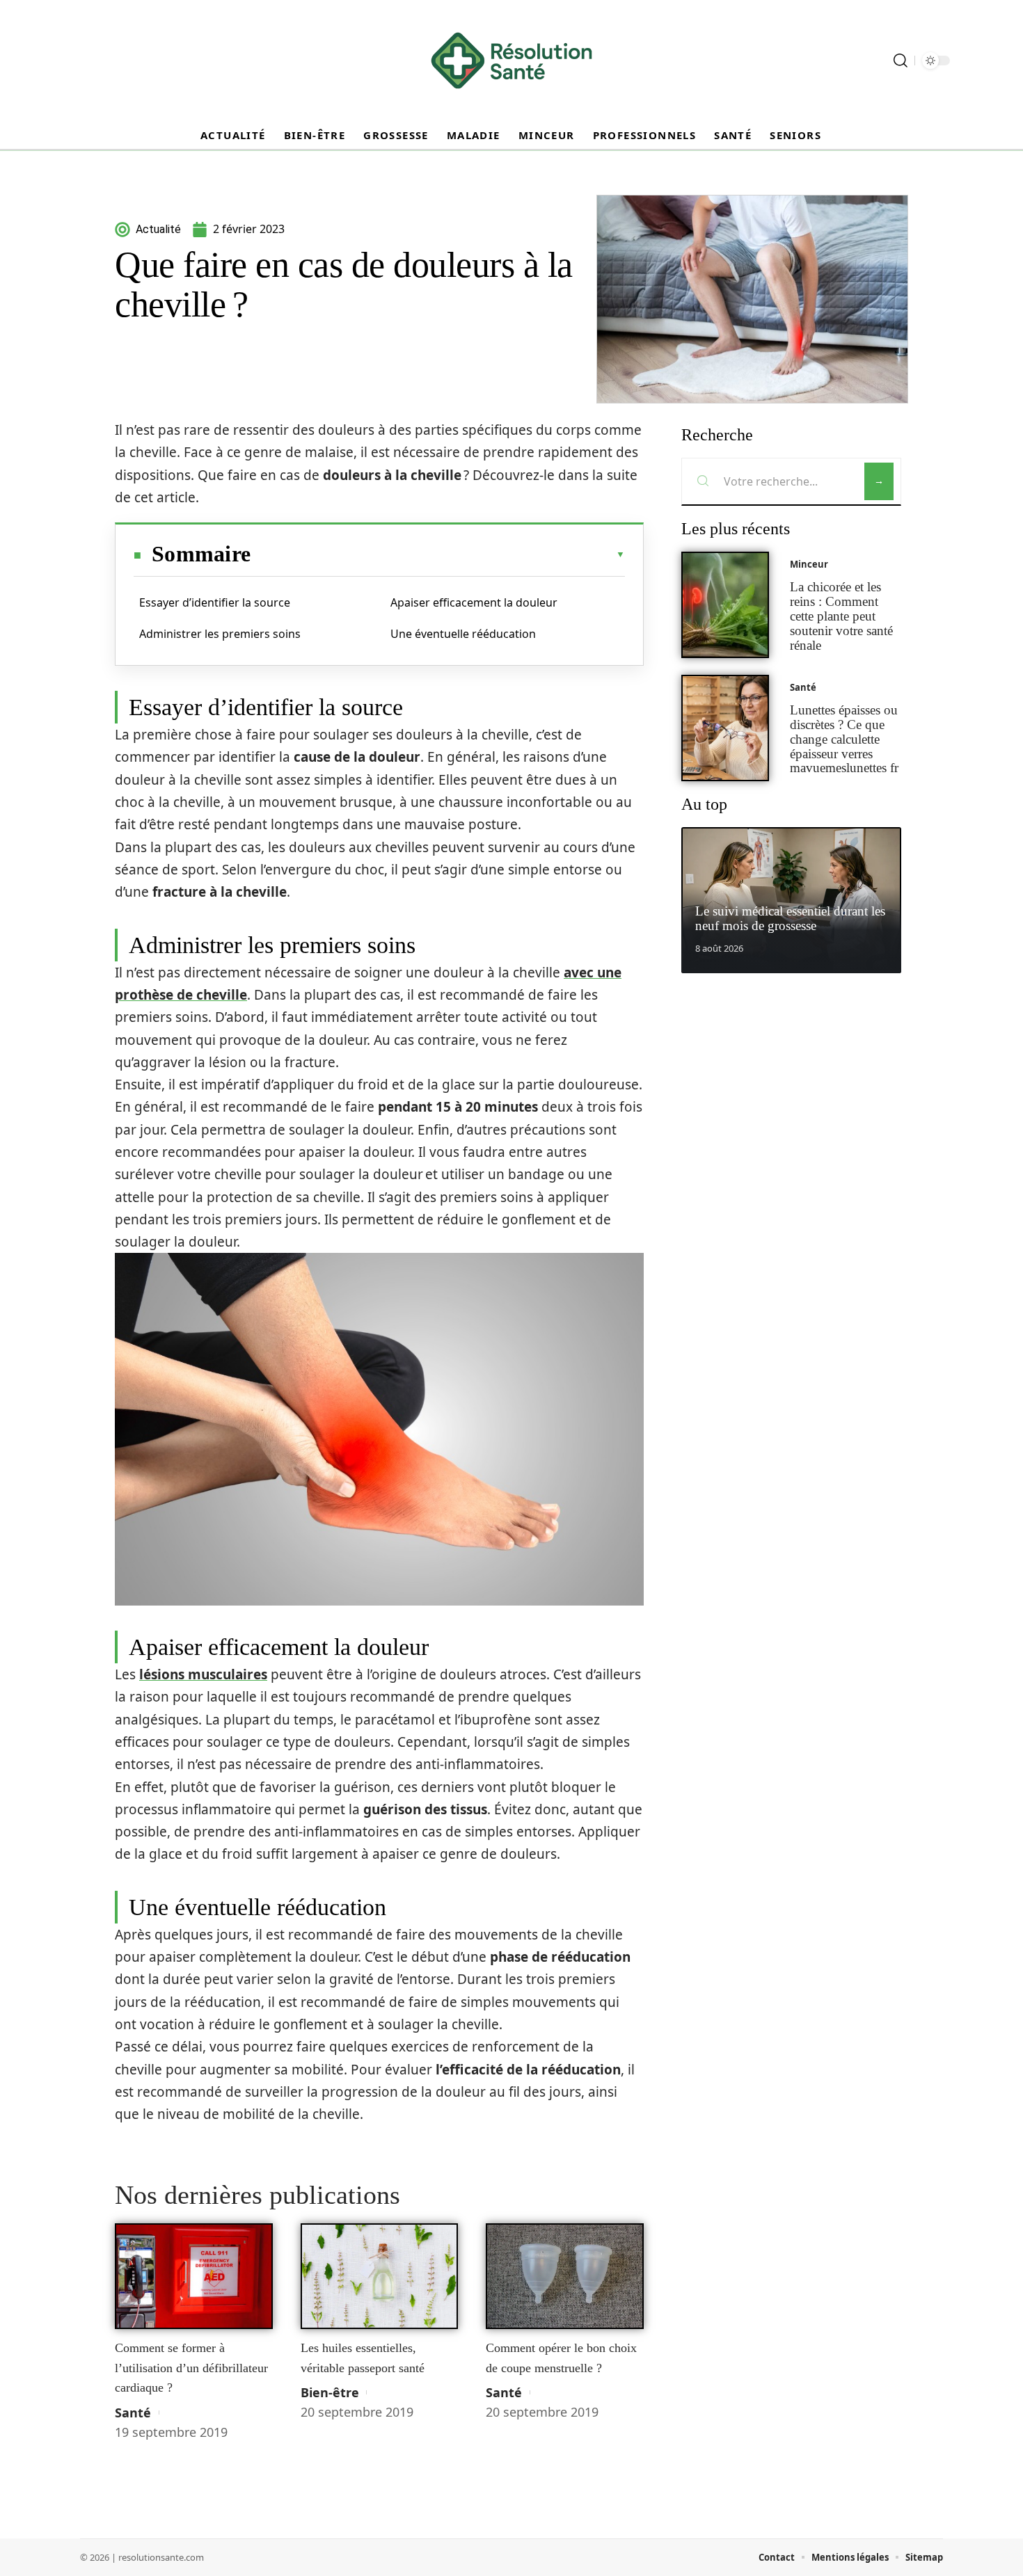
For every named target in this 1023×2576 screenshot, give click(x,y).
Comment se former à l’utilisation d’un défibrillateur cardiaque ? (191, 2368)
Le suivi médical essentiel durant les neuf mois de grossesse (790, 918)
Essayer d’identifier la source (215, 602)
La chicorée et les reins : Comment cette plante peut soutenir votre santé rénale (841, 616)
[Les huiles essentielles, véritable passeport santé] (380, 2276)
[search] (901, 61)
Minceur (809, 564)
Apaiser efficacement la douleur (474, 602)
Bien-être (330, 2392)
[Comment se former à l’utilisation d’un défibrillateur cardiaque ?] (194, 2276)
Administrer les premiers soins (220, 634)
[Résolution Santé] (511, 61)
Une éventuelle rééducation (463, 634)
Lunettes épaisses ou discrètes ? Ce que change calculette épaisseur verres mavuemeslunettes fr (844, 739)
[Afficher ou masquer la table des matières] (438, 554)
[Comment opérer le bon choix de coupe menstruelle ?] (565, 2276)
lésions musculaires (203, 1674)
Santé (133, 2413)
